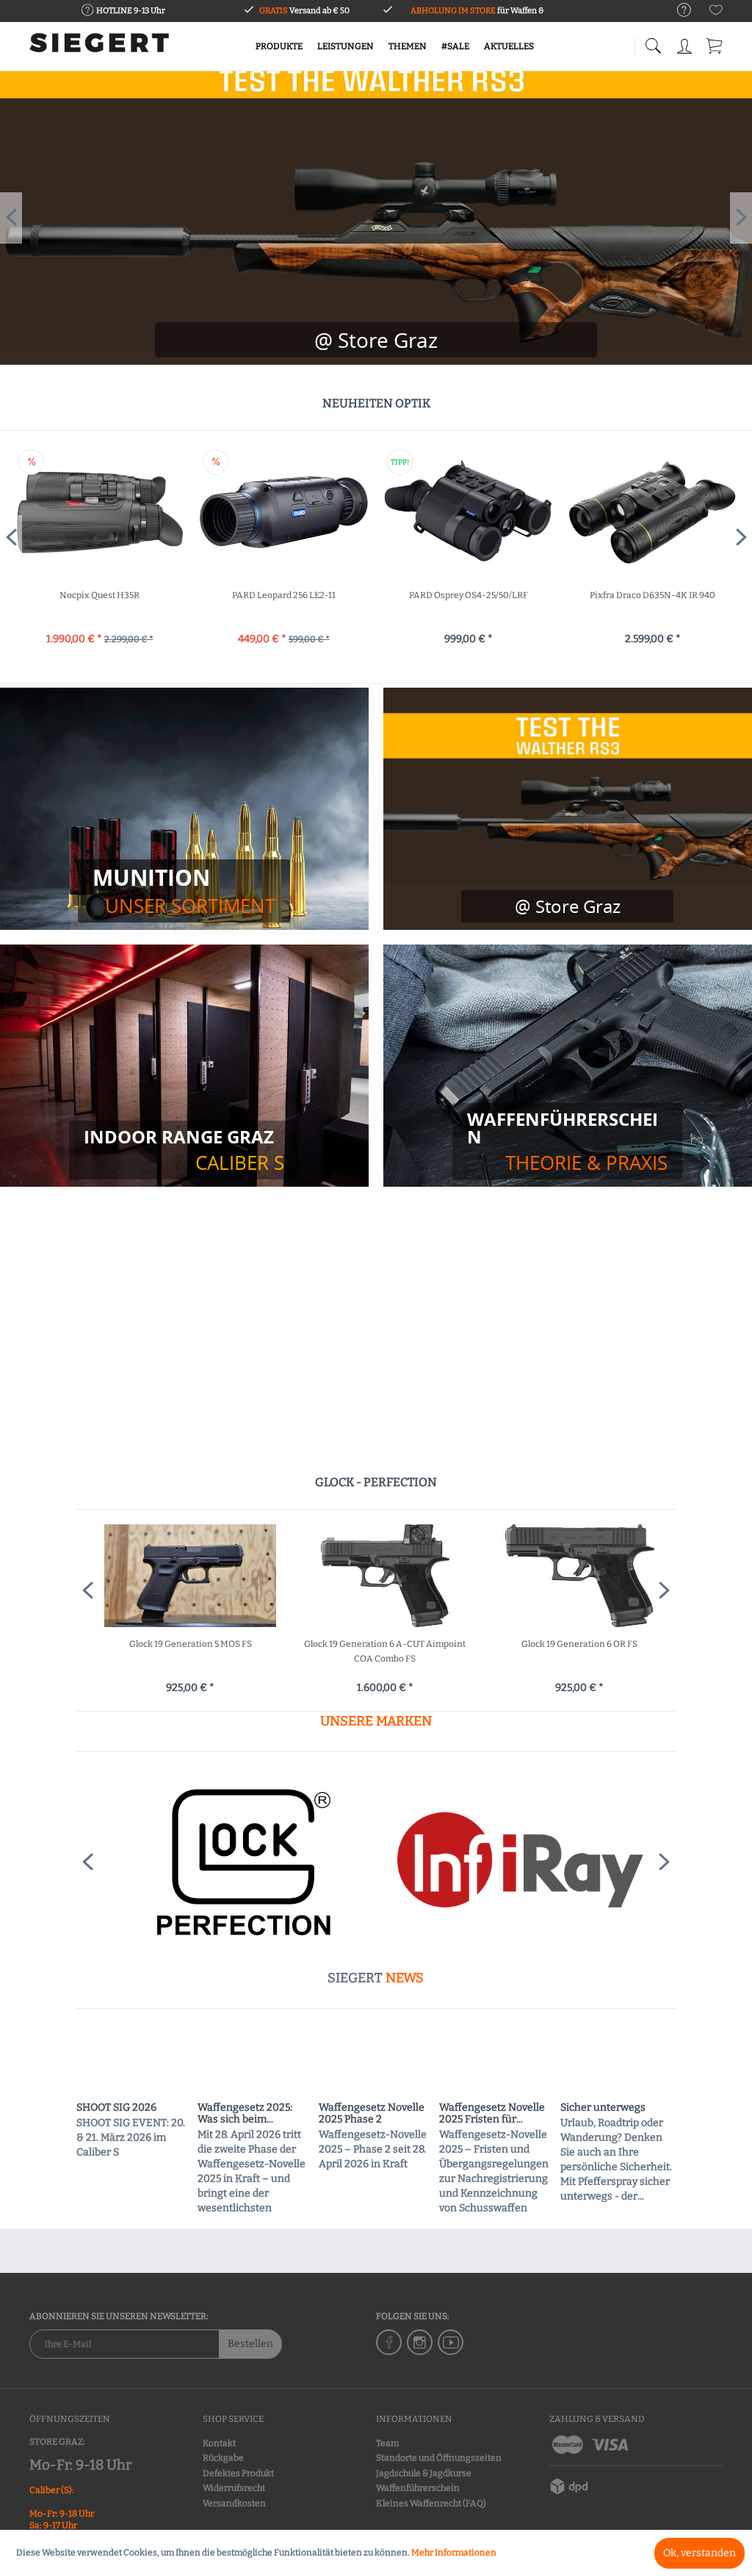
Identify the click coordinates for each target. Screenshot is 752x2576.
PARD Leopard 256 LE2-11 (100, 595)
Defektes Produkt (238, 2473)
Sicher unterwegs (603, 2108)
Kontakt (219, 2443)
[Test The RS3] (567, 906)
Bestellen (250, 2344)
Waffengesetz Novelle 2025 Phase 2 (372, 2114)
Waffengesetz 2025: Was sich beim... (245, 2114)
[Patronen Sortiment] (184, 891)
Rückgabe (223, 2458)
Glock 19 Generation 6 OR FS (571, 1644)
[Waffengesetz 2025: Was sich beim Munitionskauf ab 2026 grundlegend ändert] (255, 2062)
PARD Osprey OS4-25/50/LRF (285, 595)
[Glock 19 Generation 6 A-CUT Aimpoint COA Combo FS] (376, 1576)
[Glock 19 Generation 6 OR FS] (571, 1576)
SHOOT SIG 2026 (116, 2108)
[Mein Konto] (686, 44)
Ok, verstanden (699, 2553)
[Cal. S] (184, 1150)
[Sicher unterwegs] (618, 2062)
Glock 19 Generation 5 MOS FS (182, 1644)
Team (387, 2443)
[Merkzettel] (716, 13)
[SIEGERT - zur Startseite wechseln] (99, 48)
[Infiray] (234, 1862)
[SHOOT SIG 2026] (134, 2062)
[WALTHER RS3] (568, 809)
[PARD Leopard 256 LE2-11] (100, 512)
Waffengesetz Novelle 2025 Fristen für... (492, 2114)
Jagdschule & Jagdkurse (424, 2473)
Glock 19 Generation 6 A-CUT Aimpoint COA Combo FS (376, 1651)
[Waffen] (567, 1141)
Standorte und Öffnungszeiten (439, 2458)
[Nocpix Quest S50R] (653, 512)
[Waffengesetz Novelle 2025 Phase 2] (376, 2062)
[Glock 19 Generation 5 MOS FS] (182, 1576)
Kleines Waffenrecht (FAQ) (431, 2503)
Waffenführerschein (418, 2488)
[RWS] (518, 1862)
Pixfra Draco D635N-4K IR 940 (469, 595)
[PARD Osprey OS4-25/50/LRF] (285, 512)
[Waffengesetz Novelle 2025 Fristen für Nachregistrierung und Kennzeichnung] (496, 2062)
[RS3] (376, 218)
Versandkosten (234, 2503)
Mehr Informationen (454, 2553)
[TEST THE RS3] (376, 340)
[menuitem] (677, 11)
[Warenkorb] (715, 44)
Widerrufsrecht (234, 2488)
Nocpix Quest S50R (653, 595)
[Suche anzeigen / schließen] (653, 42)
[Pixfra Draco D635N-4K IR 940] (469, 512)
